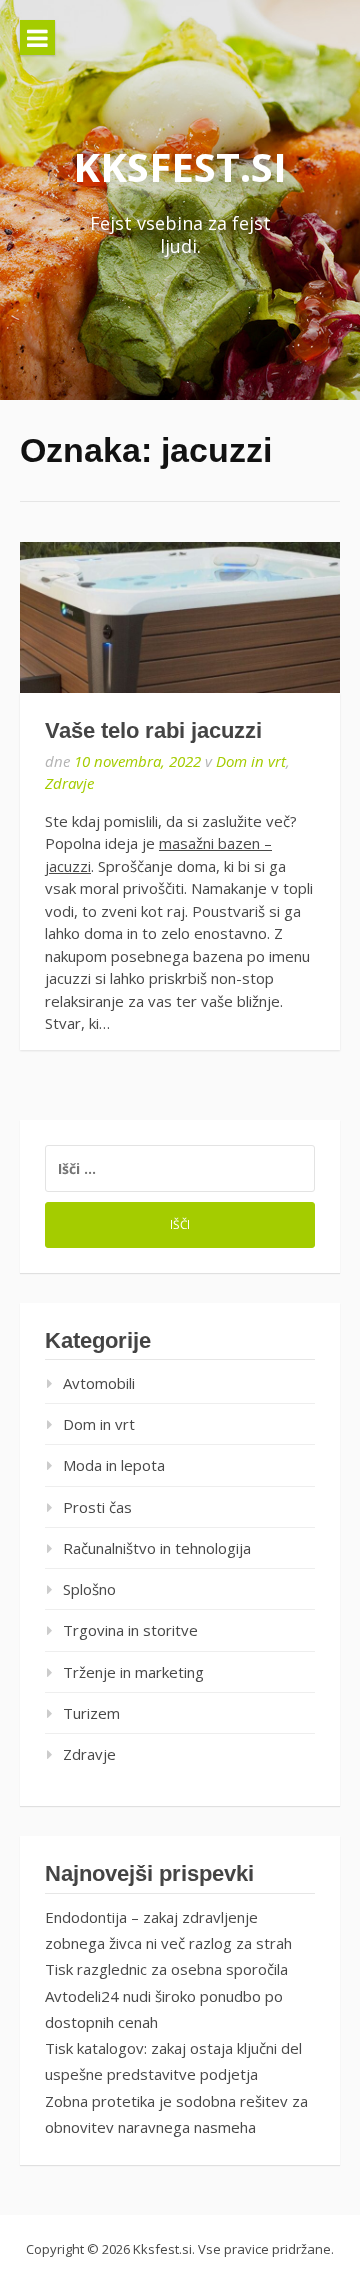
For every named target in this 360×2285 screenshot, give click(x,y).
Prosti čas (97, 1507)
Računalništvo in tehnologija (157, 1548)
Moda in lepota (114, 1465)
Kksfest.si (180, 166)
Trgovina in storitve (130, 1630)
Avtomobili (99, 1383)
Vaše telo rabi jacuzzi (153, 730)
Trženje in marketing (133, 1672)
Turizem (91, 1713)
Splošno (89, 1589)
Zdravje (69, 783)
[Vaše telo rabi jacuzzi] (180, 617)
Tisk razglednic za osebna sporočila (166, 1969)
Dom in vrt (251, 761)
